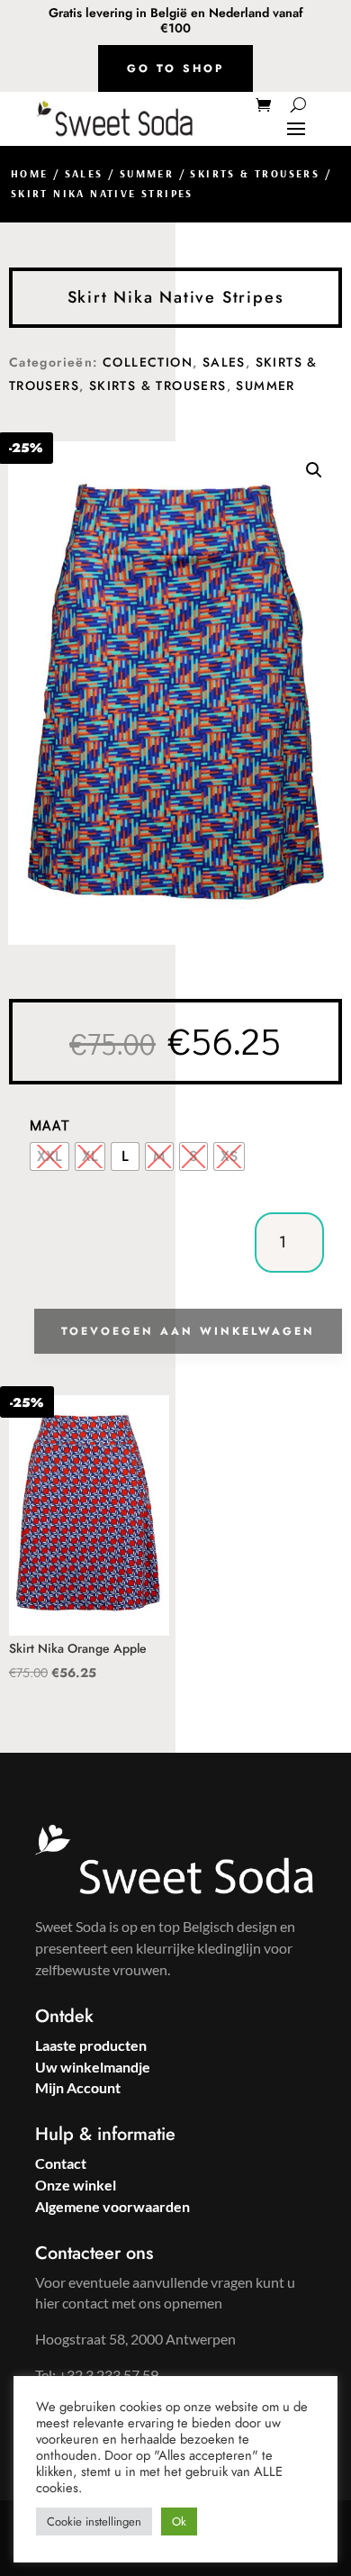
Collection (148, 362)
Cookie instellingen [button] (94, 2522)
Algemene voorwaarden (112, 2206)
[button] (314, 470)
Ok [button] (179, 2522)
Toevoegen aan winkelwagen (188, 1331)
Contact (61, 2163)
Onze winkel (76, 2185)
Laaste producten (91, 2045)
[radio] (49, 1156)
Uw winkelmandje (93, 2067)
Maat (50, 1125)
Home (30, 173)
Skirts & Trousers (255, 173)
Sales (84, 173)
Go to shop (175, 68)
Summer (147, 173)
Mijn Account (78, 2087)
